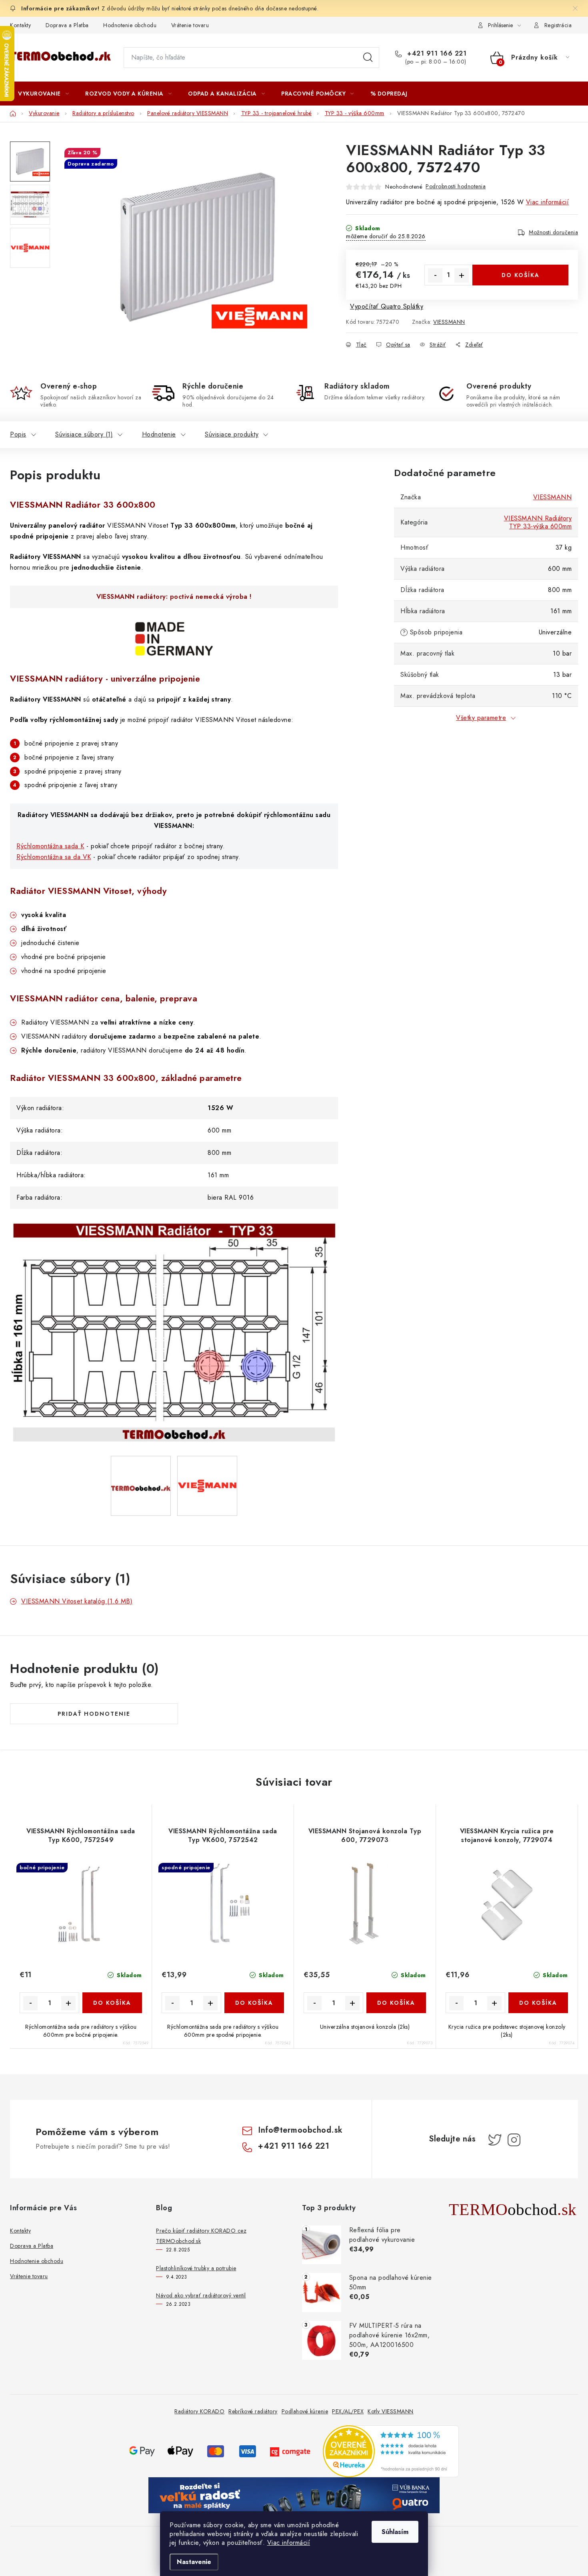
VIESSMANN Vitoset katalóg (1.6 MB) (77, 1601)
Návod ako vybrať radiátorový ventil (201, 2295)
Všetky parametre (481, 718)
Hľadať (368, 58)
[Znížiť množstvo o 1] (435, 275)
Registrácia (558, 25)
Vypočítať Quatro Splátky (387, 306)
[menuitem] (43, 94)
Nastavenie (194, 2562)
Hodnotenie (159, 434)
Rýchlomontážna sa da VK (54, 857)
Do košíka (521, 275)
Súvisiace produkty (232, 434)
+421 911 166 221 (436, 54)
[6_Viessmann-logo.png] (207, 1462)
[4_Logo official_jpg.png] (141, 1461)
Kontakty (20, 25)
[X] (495, 2140)
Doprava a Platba (67, 25)
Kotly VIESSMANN (391, 2411)
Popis (18, 434)
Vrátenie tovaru (190, 25)
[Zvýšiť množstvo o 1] (462, 275)
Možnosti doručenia (553, 232)
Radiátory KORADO (199, 2411)
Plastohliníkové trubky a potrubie (196, 2268)
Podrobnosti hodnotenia (456, 186)
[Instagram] (514, 2140)
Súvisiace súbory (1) (84, 434)
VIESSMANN (449, 322)
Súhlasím (395, 2532)
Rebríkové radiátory (253, 2411)
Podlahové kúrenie (305, 2411)
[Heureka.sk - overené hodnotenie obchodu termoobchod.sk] (391, 2451)
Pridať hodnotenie (94, 1714)
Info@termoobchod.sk (300, 2130)
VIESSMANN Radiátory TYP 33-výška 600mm (538, 522)
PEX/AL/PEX (348, 2411)
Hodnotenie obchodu (130, 25)
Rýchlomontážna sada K (50, 846)
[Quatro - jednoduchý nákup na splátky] (294, 2495)
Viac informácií (289, 2543)
